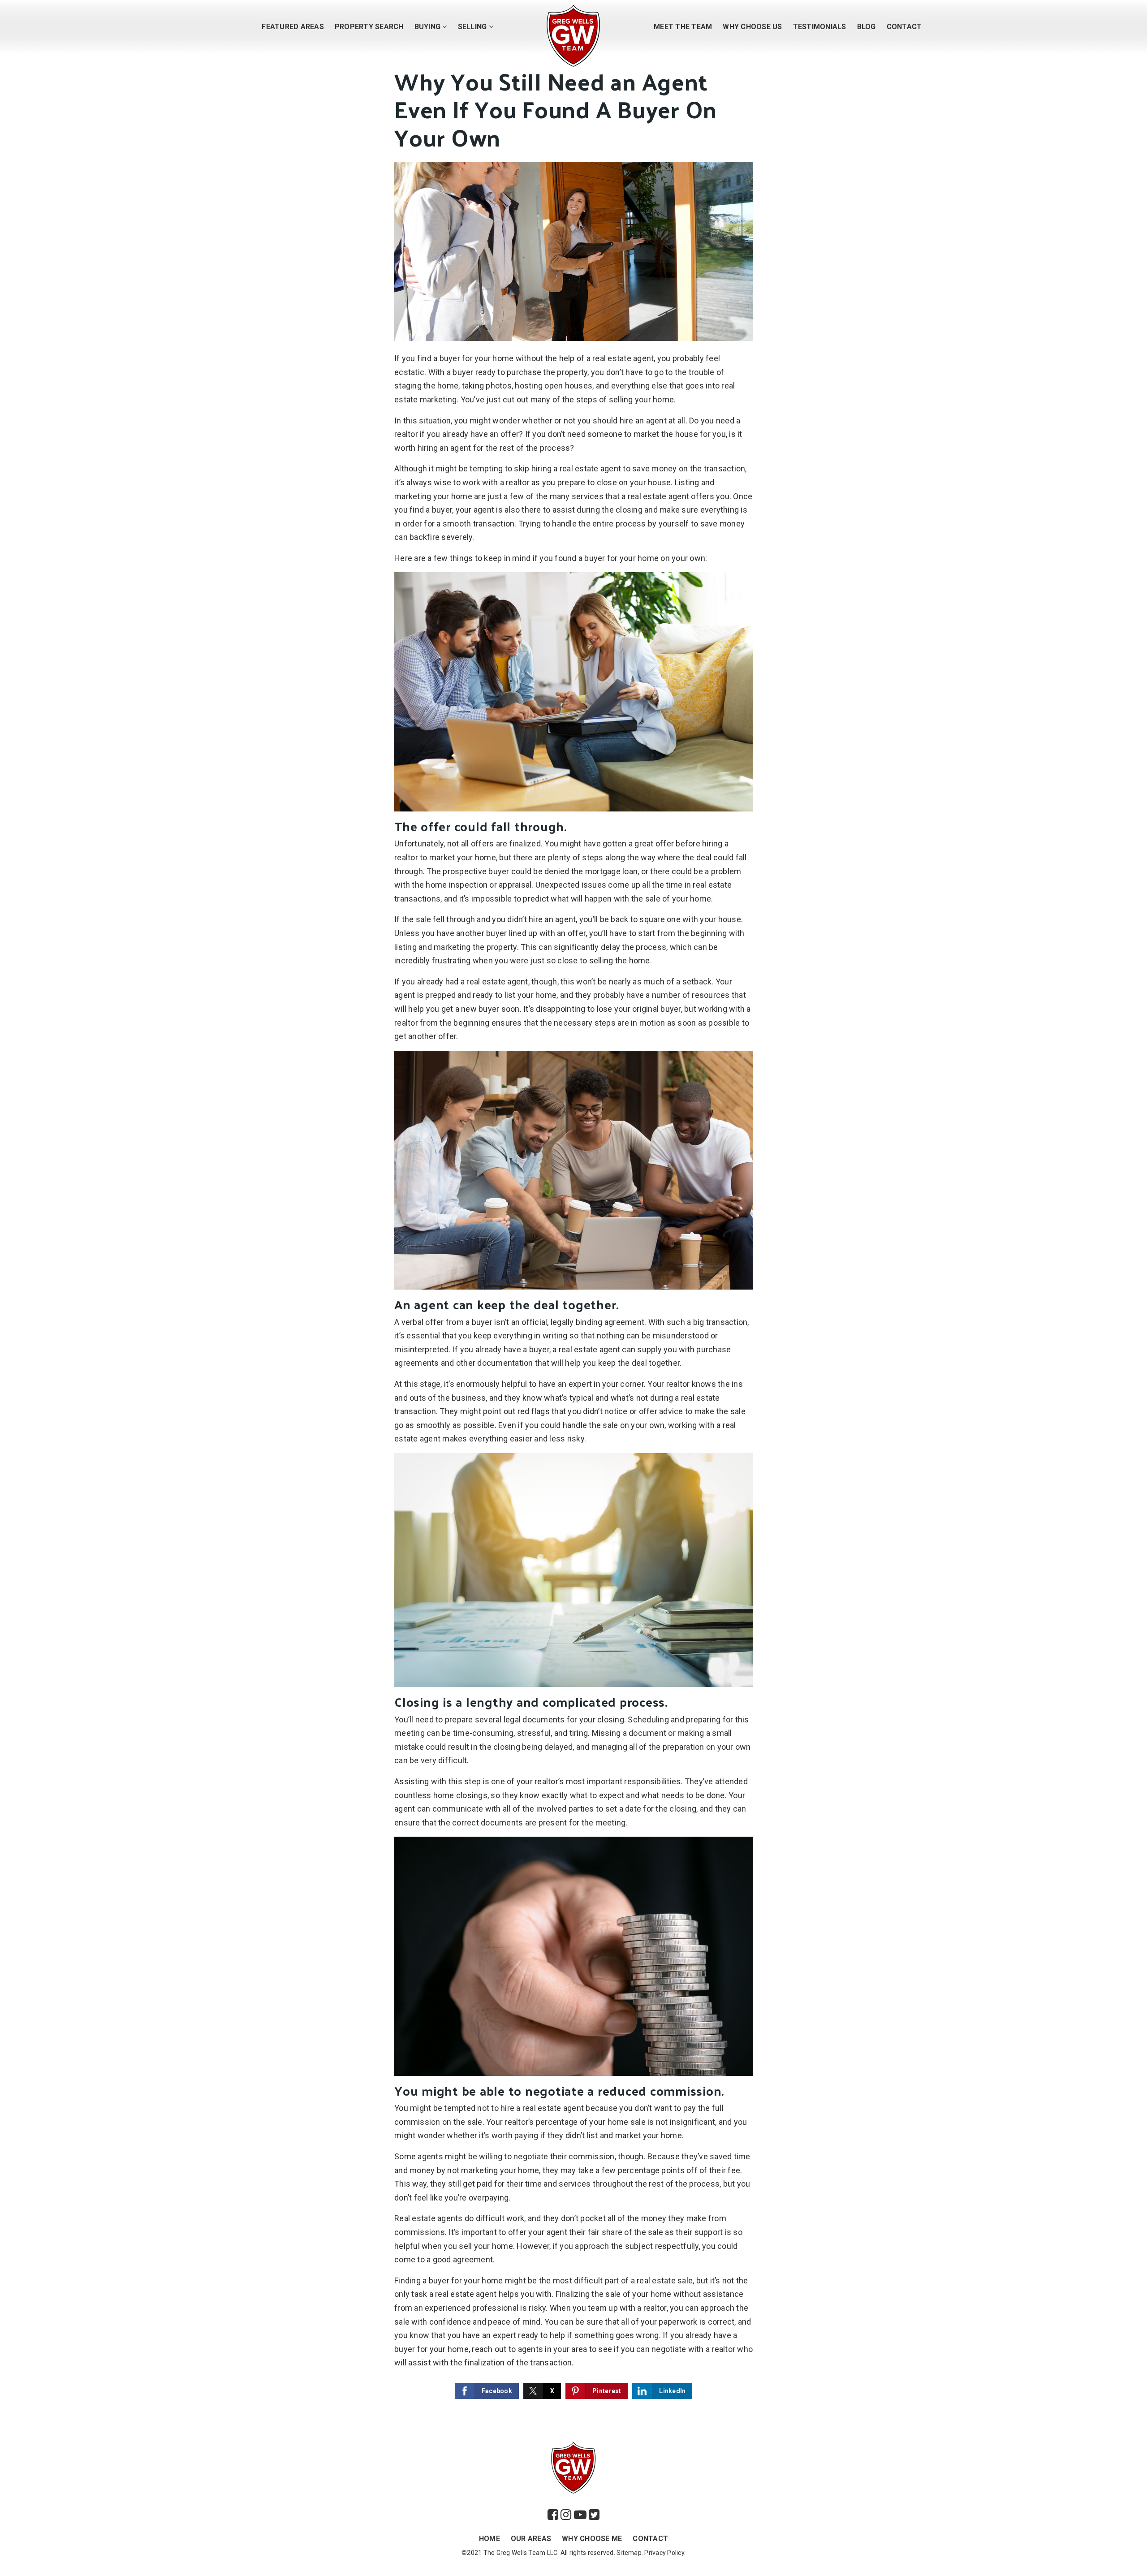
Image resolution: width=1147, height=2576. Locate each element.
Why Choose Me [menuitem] (592, 2539)
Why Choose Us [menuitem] (752, 27)
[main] (573, 1212)
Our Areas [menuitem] (531, 2539)
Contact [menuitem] (904, 27)
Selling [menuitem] (473, 27)
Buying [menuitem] (429, 27)
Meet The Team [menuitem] (683, 27)
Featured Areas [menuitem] (293, 27)
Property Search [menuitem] (369, 27)
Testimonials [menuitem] (820, 27)
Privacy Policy (664, 2553)
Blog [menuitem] (867, 27)
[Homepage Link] (573, 35)
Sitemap (629, 2553)
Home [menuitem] (489, 2539)
